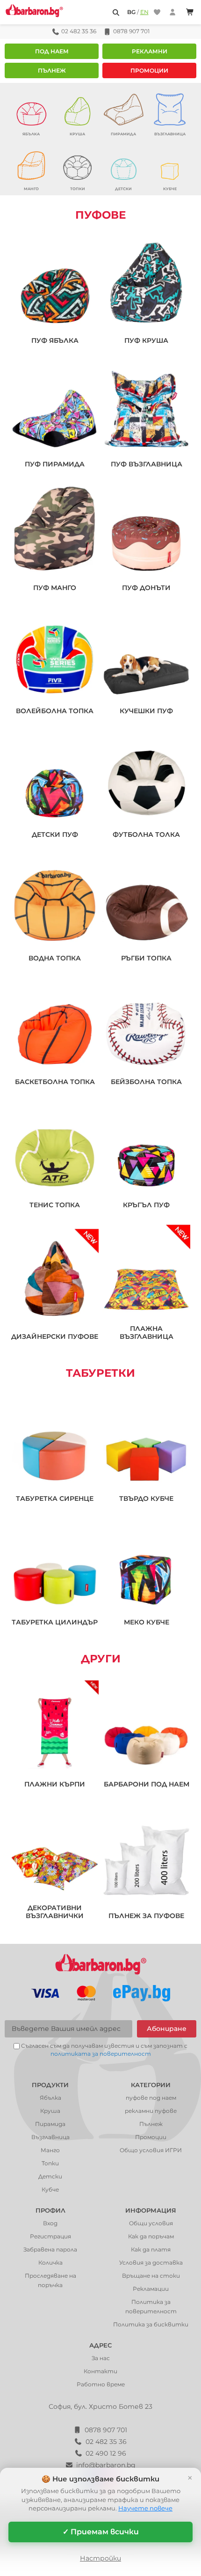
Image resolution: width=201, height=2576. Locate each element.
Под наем (52, 51)
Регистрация (50, 2236)
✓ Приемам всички (101, 2532)
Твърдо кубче (146, 1499)
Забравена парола (50, 2249)
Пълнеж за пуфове (146, 1916)
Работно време (101, 2384)
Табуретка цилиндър (55, 1622)
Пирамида (50, 2124)
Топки (50, 2163)
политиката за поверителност (101, 2054)
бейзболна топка (146, 1082)
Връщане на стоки (151, 2276)
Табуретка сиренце (55, 1499)
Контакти (100, 2371)
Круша (50, 2111)
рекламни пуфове (151, 2111)
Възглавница (50, 2137)
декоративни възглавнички (55, 1912)
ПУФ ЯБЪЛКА (55, 341)
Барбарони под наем (147, 1784)
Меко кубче (147, 1622)
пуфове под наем (151, 2098)
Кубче (50, 2189)
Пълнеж (52, 70)
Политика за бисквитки (151, 2324)
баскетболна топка (55, 1082)
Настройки (100, 2558)
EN (144, 12)
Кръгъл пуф (146, 1205)
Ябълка (50, 2098)
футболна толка (146, 835)
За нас (101, 2358)
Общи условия (151, 2223)
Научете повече (145, 2508)
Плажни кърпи (55, 1784)
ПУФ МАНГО (55, 588)
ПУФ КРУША (146, 341)
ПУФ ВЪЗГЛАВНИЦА (147, 464)
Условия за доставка (151, 2262)
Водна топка (55, 958)
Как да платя (151, 2249)
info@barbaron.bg (106, 2465)
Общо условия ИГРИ (151, 2150)
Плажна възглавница (147, 1333)
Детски (50, 2176)
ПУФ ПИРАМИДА (55, 464)
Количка (50, 2262)
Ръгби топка (146, 958)
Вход (50, 2223)
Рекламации (151, 2289)
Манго (50, 2150)
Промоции (149, 70)
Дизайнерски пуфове (55, 1337)
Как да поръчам (151, 2236)
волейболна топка (55, 711)
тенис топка (55, 1205)
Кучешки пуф (146, 711)
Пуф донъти (146, 588)
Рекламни (150, 51)
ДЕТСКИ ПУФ (55, 835)
